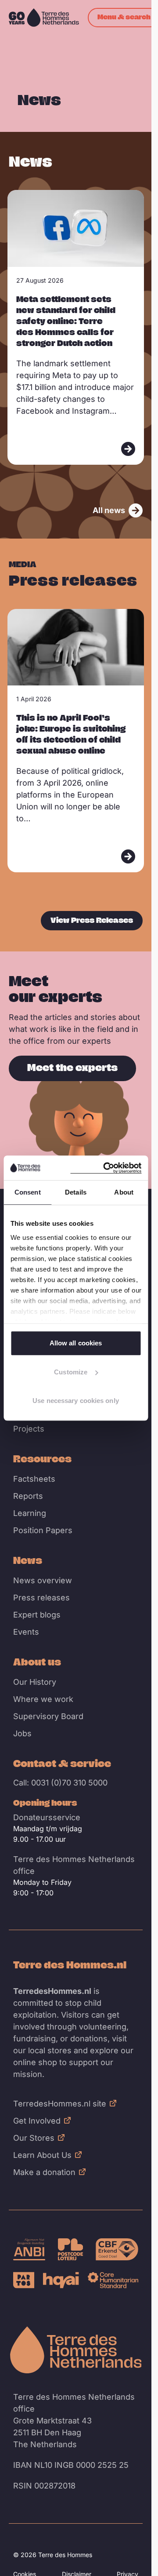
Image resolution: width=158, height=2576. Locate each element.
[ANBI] (29, 2249)
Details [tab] (76, 1192)
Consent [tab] (28, 1192)
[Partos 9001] (24, 2280)
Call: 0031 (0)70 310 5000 (60, 1783)
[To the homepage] (76, 2350)
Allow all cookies (76, 1343)
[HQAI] (61, 2280)
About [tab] (124, 1192)
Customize (71, 1372)
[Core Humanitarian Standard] (113, 2280)
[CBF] (117, 2249)
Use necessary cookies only (76, 1401)
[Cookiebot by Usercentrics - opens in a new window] (106, 1168)
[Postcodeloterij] (71, 2249)
